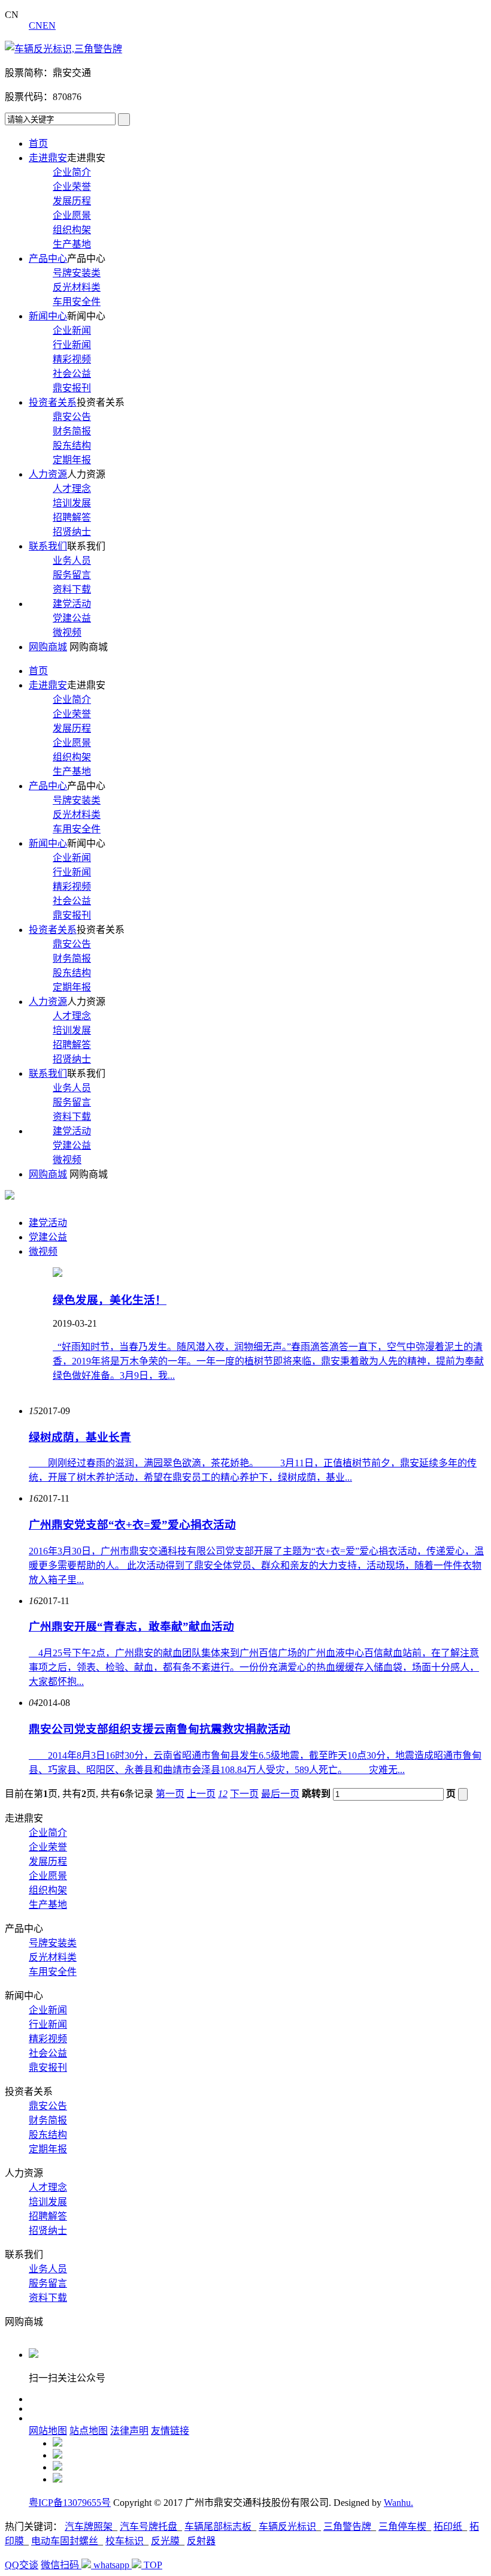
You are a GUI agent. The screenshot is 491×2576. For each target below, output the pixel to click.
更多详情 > (76, 1399)
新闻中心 (48, 316)
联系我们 (48, 546)
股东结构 (72, 446)
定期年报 (72, 460)
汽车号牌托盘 (148, 2527)
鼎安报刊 (72, 388)
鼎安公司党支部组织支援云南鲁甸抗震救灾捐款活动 (160, 1729)
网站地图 (48, 2431)
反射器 (201, 2541)
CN (36, 25)
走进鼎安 (48, 158)
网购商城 (48, 647)
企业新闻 (72, 330)
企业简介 (72, 172)
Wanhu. (398, 2503)
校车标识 (125, 2541)
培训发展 (72, 503)
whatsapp (113, 2565)
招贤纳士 (72, 532)
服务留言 (72, 575)
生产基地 (72, 244)
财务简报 (72, 431)
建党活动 (72, 604)
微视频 (67, 632)
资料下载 (72, 589)
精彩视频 (72, 359)
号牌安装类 (77, 273)
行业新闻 (72, 345)
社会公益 (72, 374)
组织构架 (72, 230)
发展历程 (72, 201)
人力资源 (48, 474)
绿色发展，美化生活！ (110, 1300)
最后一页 (280, 1794)
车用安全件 (77, 302)
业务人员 (72, 561)
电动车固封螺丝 (65, 2541)
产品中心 (48, 259)
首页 (38, 144)
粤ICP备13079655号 (70, 2503)
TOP (153, 2565)
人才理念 (72, 489)
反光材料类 (77, 287)
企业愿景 (72, 215)
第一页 (170, 1794)
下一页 (244, 1794)
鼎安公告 (72, 417)
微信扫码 (61, 2565)
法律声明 (129, 2431)
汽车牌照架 (89, 2527)
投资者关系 (53, 402)
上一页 (201, 1794)
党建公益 (72, 618)
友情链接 (170, 2431)
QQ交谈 (22, 2565)
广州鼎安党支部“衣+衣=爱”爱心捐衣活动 (132, 1525)
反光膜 (165, 2541)
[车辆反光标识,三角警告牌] (63, 49)
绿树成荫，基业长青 (80, 1437)
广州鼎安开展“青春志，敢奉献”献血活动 (131, 1627)
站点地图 (89, 2431)
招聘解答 (72, 517)
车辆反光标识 (287, 2527)
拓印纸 (448, 2527)
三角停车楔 (402, 2527)
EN (49, 25)
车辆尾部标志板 (218, 2527)
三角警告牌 (347, 2527)
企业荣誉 (72, 187)
